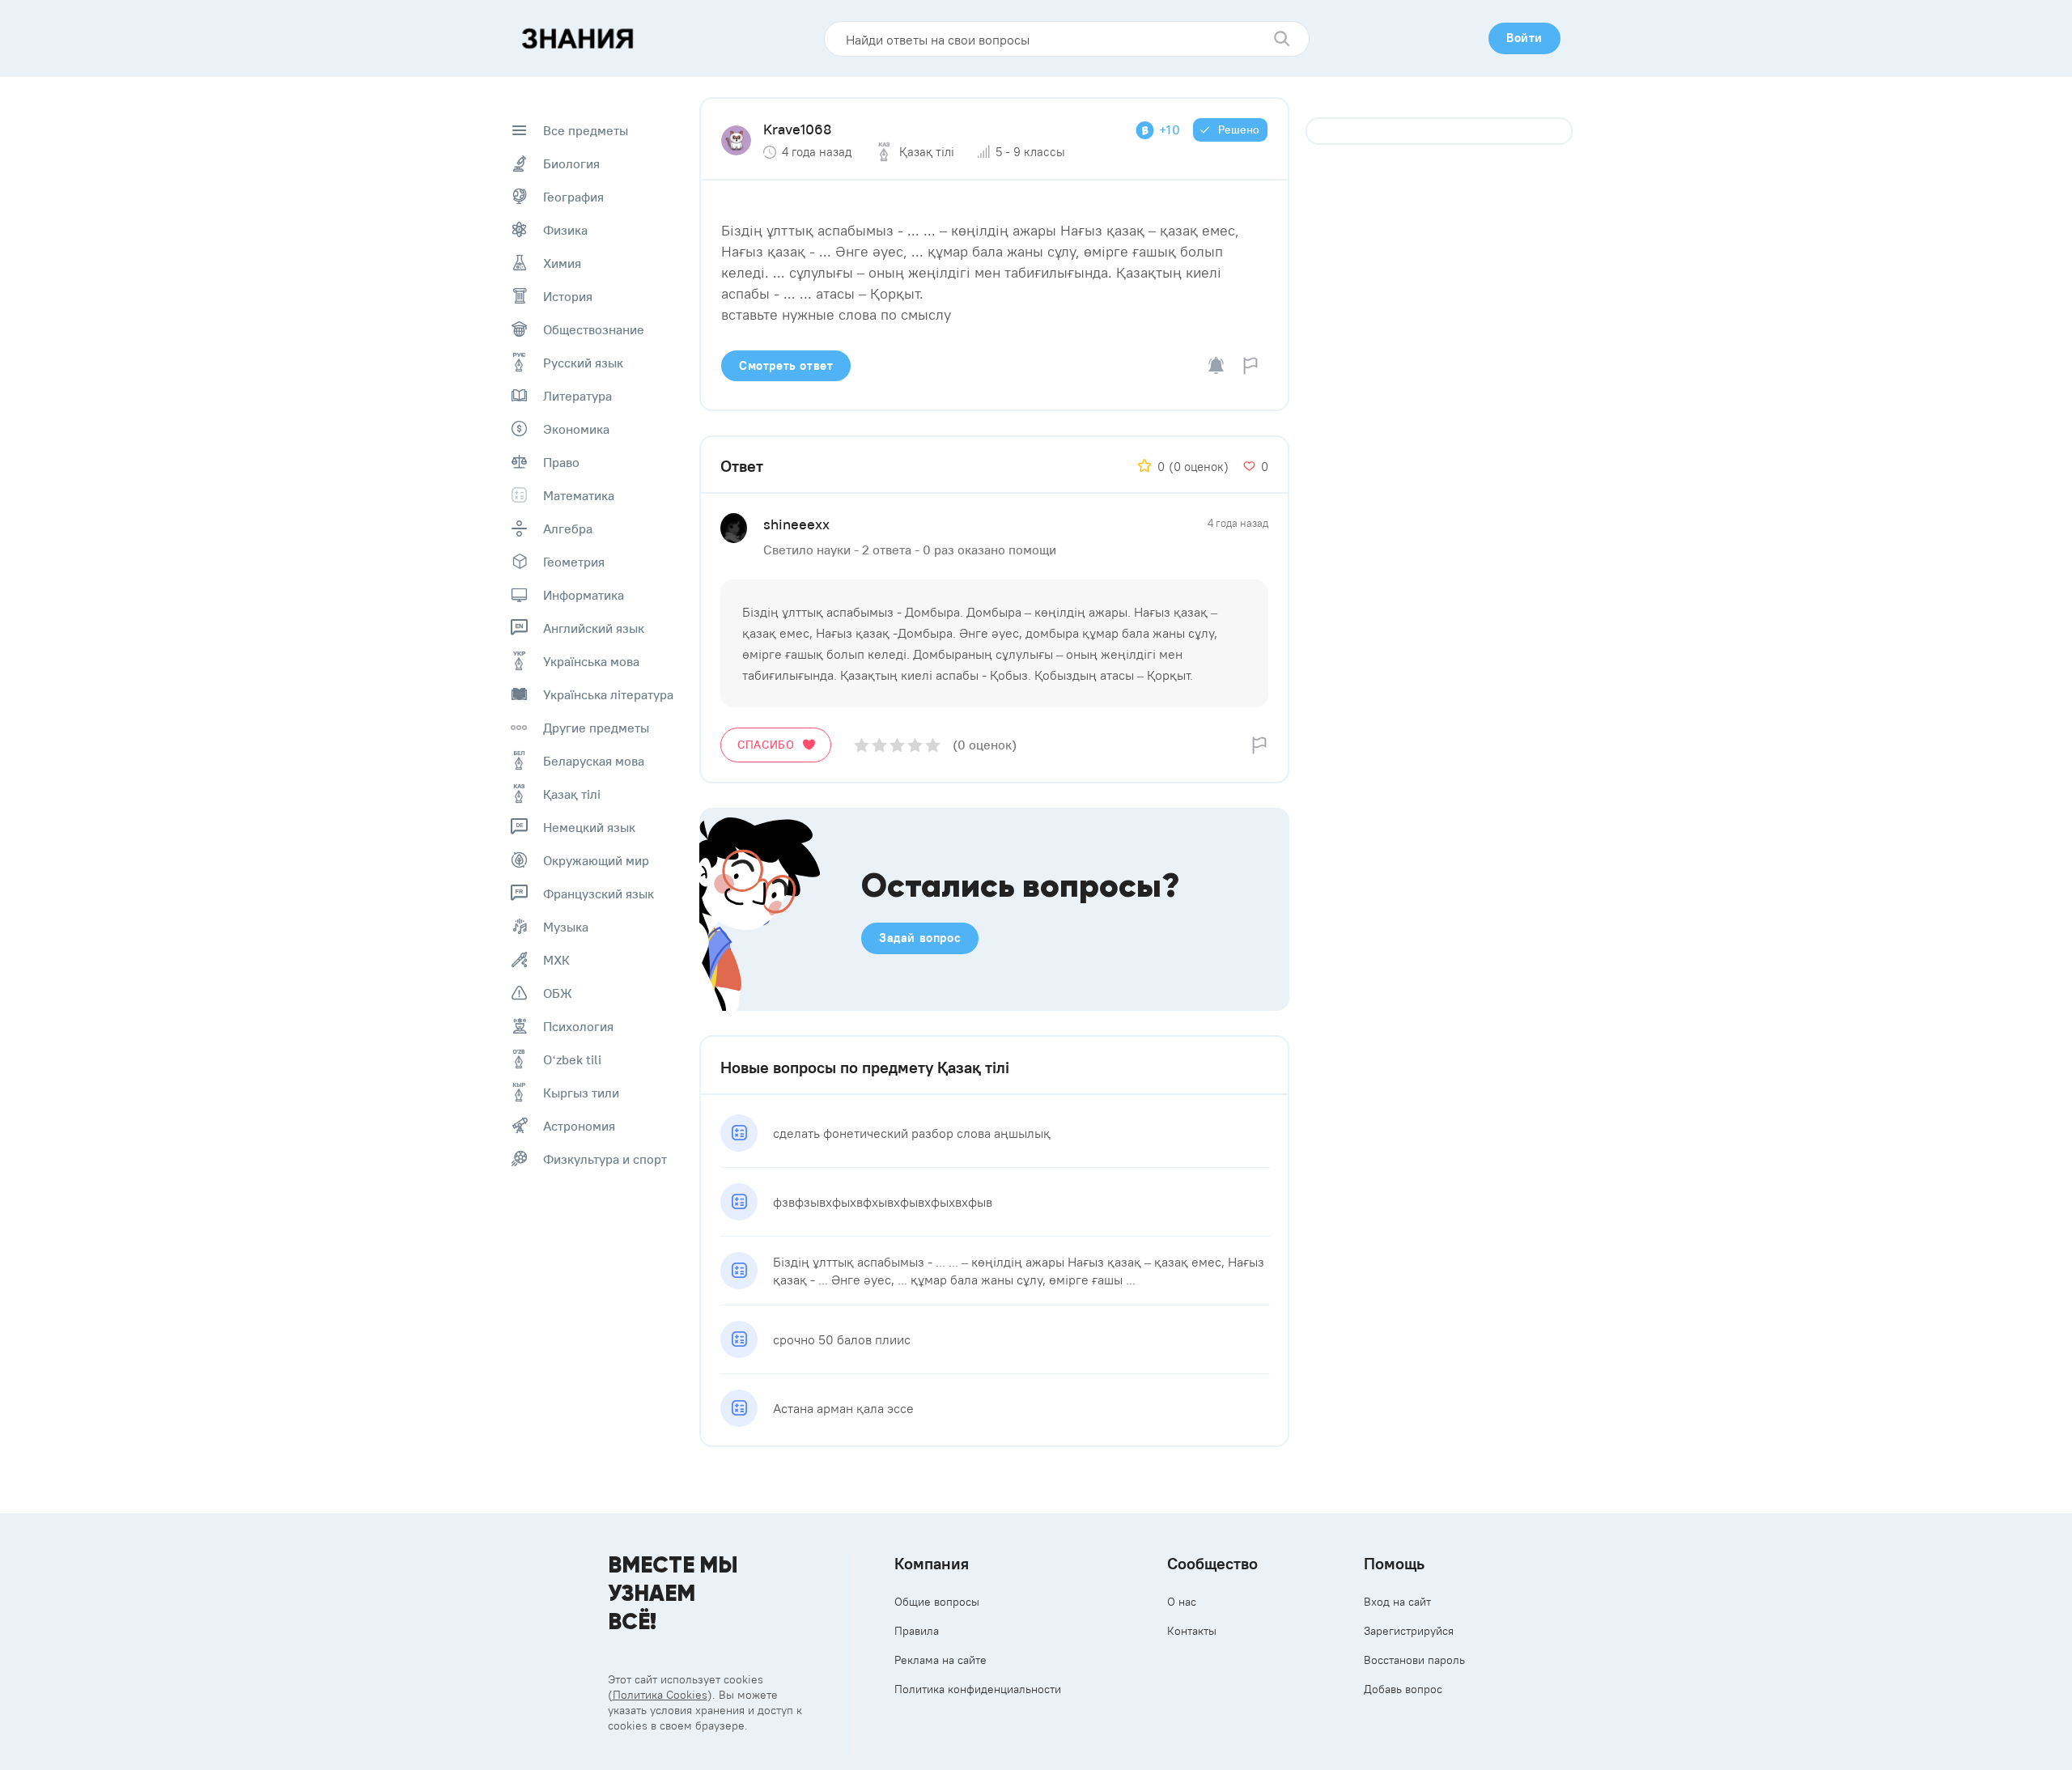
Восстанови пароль (1414, 1660)
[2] (879, 745)
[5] (933, 745)
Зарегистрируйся (1409, 1631)
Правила (917, 1631)
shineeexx (796, 524)
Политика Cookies (660, 1695)
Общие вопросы (937, 1602)
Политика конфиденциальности (978, 1689)
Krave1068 (798, 129)
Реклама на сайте (940, 1660)
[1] (862, 745)
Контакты (1192, 1631)
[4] (915, 745)
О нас (1182, 1602)
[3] (897, 745)
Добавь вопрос (1403, 1689)
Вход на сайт (1397, 1602)
